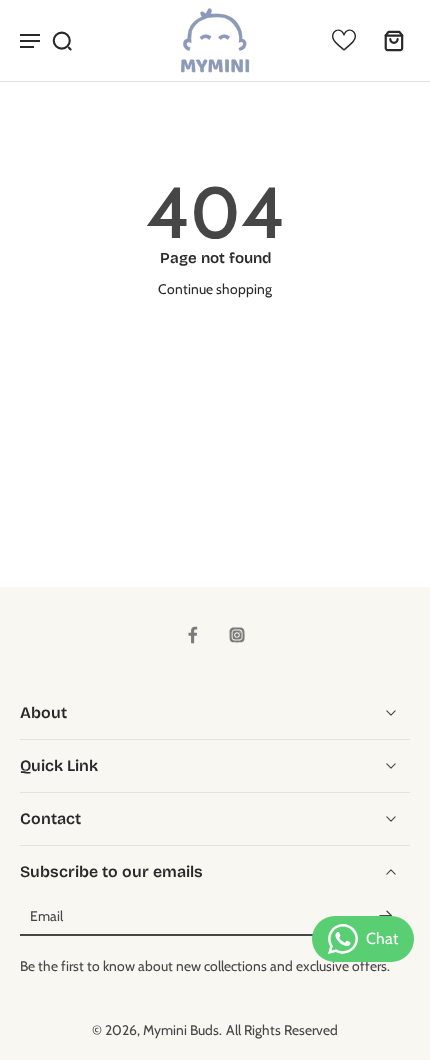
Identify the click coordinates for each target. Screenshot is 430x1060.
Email (46, 917)
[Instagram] (237, 635)
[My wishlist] (344, 40)
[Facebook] (193, 635)
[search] (62, 40)
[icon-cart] (388, 40)
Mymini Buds (181, 1030)
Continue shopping (215, 289)
